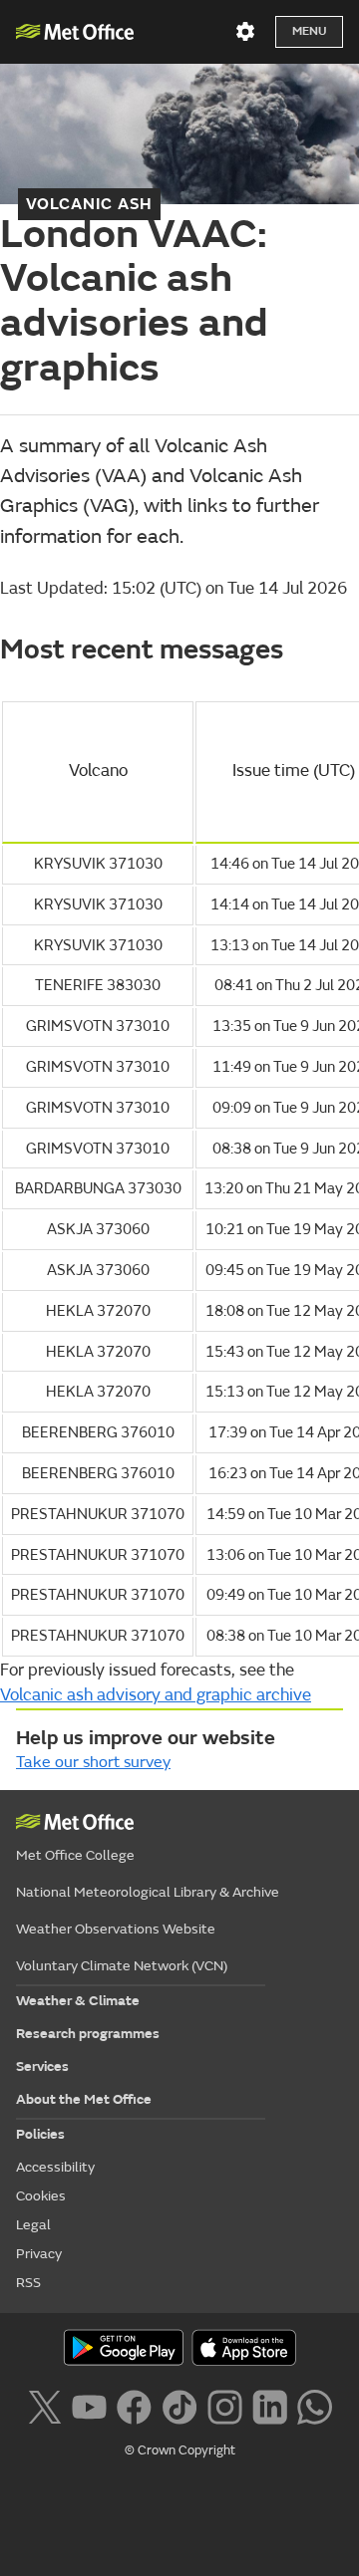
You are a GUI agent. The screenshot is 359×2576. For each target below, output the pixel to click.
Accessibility (55, 2167)
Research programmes (88, 2034)
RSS (28, 2283)
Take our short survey (93, 1762)
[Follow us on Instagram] (225, 2406)
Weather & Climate (78, 2001)
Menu (309, 31)
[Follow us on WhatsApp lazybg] (315, 2406)
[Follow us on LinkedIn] (270, 2406)
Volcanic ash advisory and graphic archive (156, 1695)
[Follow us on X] (44, 2406)
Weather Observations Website (116, 1929)
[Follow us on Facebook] (134, 2406)
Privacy (39, 2254)
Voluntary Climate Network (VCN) (122, 1966)
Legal (33, 2225)
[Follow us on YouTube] (89, 2406)
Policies (40, 2134)
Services (42, 2066)
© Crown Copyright (180, 2450)
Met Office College (75, 1855)
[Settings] (245, 32)
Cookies (41, 2196)
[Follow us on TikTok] (179, 2406)
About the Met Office (84, 2099)
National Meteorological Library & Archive (148, 1892)
